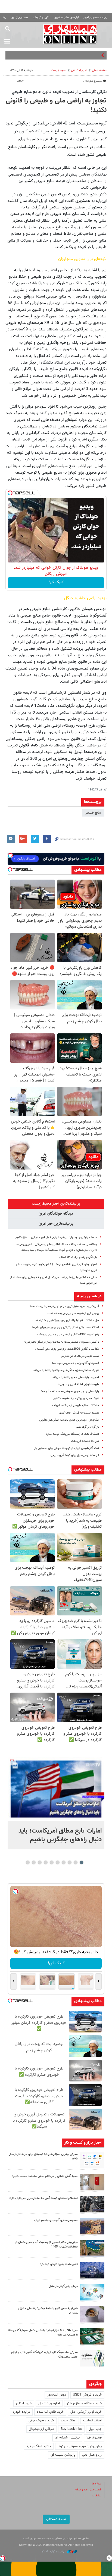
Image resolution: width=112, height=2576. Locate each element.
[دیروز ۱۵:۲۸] (92, 2204)
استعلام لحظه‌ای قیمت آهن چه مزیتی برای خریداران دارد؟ (43, 2198)
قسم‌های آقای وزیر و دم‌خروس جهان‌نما (76, 1363)
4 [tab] (64, 1862)
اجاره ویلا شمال (49, 2403)
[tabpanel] (56, 1803)
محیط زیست (59, 70)
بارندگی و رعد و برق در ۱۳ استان (78, 1257)
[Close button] (109, 2558)
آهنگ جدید (69, 2421)
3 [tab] (70, 1862)
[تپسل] (10, 493)
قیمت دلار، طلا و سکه (88, 2490)
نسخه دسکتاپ (56, 2519)
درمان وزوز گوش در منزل (63, 2286)
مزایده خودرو (21, 2412)
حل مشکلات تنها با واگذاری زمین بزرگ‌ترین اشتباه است (66, 1320)
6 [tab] (52, 1862)
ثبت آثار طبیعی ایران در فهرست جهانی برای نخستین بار (67, 1448)
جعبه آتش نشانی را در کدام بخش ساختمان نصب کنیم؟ (45, 2176)
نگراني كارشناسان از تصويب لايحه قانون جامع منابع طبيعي (59, 92)
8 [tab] (40, 1862)
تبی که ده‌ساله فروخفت (85, 1441)
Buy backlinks (71, 2429)
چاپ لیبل (95, 2429)
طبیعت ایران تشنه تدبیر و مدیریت (78, 1384)
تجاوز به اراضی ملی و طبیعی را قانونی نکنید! (56, 106)
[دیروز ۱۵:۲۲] (92, 2248)
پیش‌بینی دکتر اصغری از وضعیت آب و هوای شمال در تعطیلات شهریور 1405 (46, 2244)
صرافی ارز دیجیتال (41, 2429)
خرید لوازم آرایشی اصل (86, 2412)
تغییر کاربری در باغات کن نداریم (80, 1356)
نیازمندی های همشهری (66, 18)
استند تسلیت (92, 2421)
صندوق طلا (94, 2438)
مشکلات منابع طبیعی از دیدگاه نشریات (76, 1406)
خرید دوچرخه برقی (41, 2421)
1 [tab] (82, 1862)
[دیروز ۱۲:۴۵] (92, 2270)
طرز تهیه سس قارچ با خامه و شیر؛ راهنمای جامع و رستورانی (48, 2311)
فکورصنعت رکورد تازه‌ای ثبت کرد (59, 2264)
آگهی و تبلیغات (41, 18)
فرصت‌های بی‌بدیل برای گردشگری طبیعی (75, 1455)
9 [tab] (34, 1862)
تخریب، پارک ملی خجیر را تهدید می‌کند (76, 1377)
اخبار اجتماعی (79, 70)
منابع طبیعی (93, 813)
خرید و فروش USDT (87, 2395)
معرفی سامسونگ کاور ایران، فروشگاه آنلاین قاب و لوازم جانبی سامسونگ (44, 2355)
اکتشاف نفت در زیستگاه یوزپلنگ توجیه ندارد (73, 1434)
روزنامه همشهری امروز (95, 18)
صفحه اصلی (99, 70)
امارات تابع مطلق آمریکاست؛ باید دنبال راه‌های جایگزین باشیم (60, 1835)
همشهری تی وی (19, 18)
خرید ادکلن (24, 2403)
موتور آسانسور (57, 2395)
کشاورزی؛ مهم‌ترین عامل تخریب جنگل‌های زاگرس (69, 1420)
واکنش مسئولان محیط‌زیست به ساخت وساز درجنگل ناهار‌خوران (61, 1342)
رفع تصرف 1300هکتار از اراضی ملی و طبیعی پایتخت (68, 1335)
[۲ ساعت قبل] (56, 1789)
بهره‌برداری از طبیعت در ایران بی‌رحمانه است (73, 1313)
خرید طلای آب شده (50, 2412)
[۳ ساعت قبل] (92, 2160)
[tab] (56, 1204)
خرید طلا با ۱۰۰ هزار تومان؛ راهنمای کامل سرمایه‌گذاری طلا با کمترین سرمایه (43, 2333)
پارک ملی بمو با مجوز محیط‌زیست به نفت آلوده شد (69, 1391)
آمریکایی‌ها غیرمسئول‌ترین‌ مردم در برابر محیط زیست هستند (63, 1306)
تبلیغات (97, 2496)
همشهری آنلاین (70, 34)
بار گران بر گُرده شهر (87, 1427)
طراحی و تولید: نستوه (54, 2551)
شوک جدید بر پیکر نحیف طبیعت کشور (76, 1398)
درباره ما (97, 2484)
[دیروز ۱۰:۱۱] (92, 2292)
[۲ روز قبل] (92, 2314)
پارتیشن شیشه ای (67, 2438)
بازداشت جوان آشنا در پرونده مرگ (76, 55)
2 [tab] (76, 1862)
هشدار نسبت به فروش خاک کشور (79, 1413)
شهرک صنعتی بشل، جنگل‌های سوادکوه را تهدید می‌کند (66, 1370)
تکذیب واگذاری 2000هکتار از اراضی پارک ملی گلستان (67, 1349)
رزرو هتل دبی (92, 2455)
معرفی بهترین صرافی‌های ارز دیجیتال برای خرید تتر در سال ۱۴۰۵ (43, 2156)
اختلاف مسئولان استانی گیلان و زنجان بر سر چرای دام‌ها (66, 1328)
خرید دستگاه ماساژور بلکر (84, 2403)
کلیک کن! (56, 582)
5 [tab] (58, 1862)
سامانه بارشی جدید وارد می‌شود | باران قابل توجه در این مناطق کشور (56, 1237)
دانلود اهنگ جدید (39, 2446)
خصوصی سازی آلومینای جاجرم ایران (56, 2220)
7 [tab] (46, 1862)
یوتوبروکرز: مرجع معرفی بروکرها (80, 2446)
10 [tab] (28, 1862)
